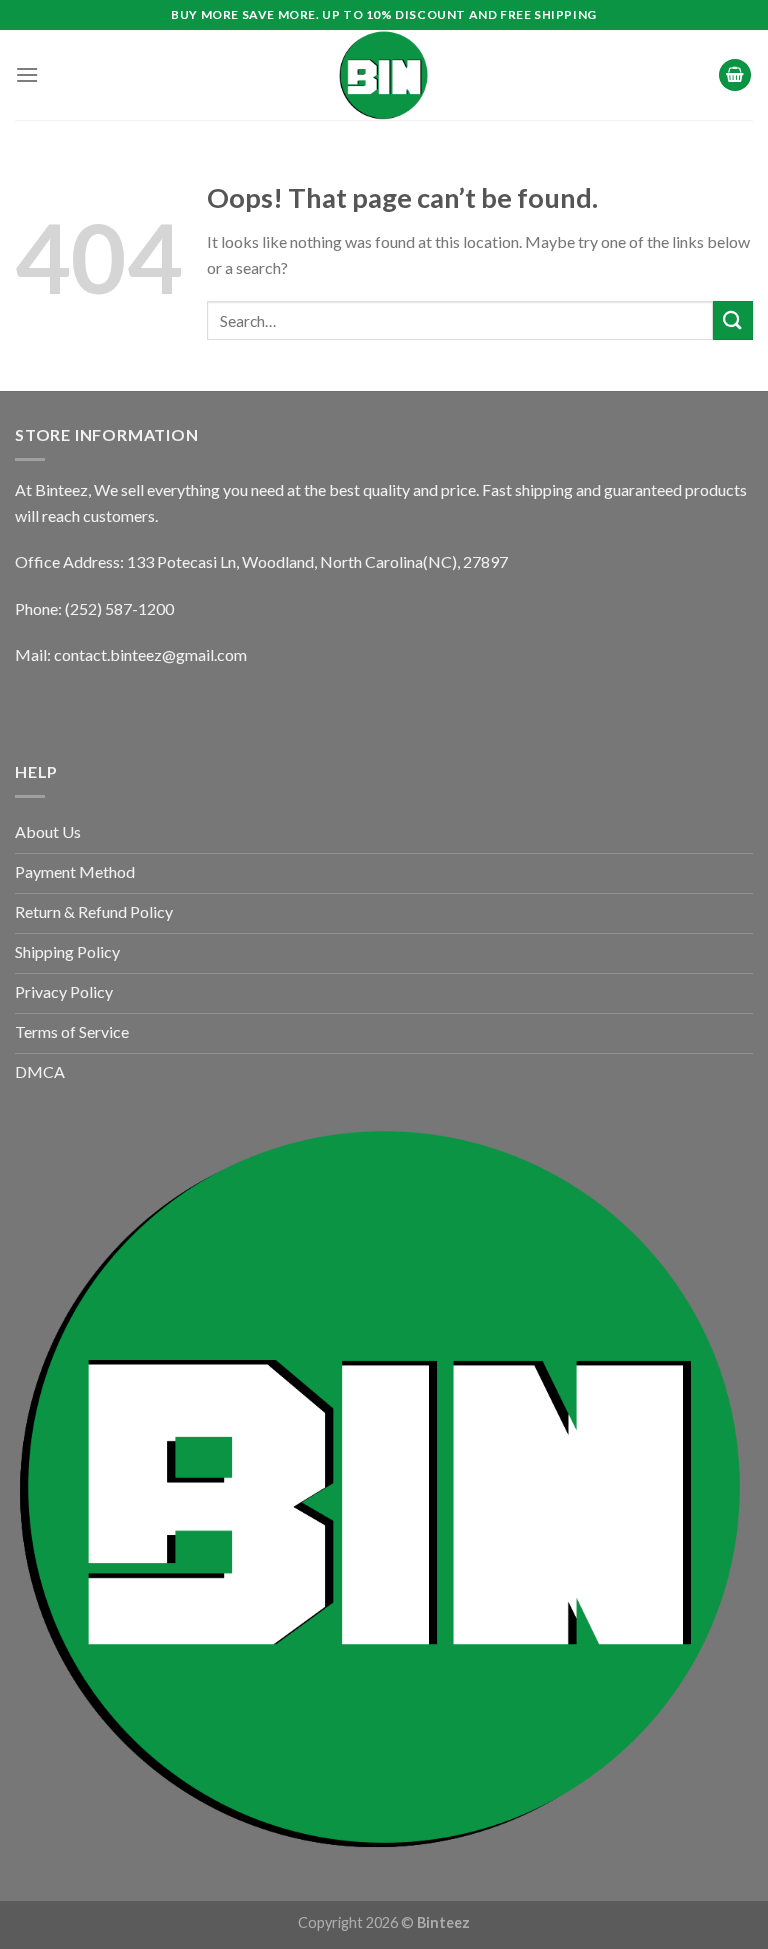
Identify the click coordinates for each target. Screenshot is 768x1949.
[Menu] (27, 74)
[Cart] (735, 75)
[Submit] (733, 320)
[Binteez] (384, 75)
